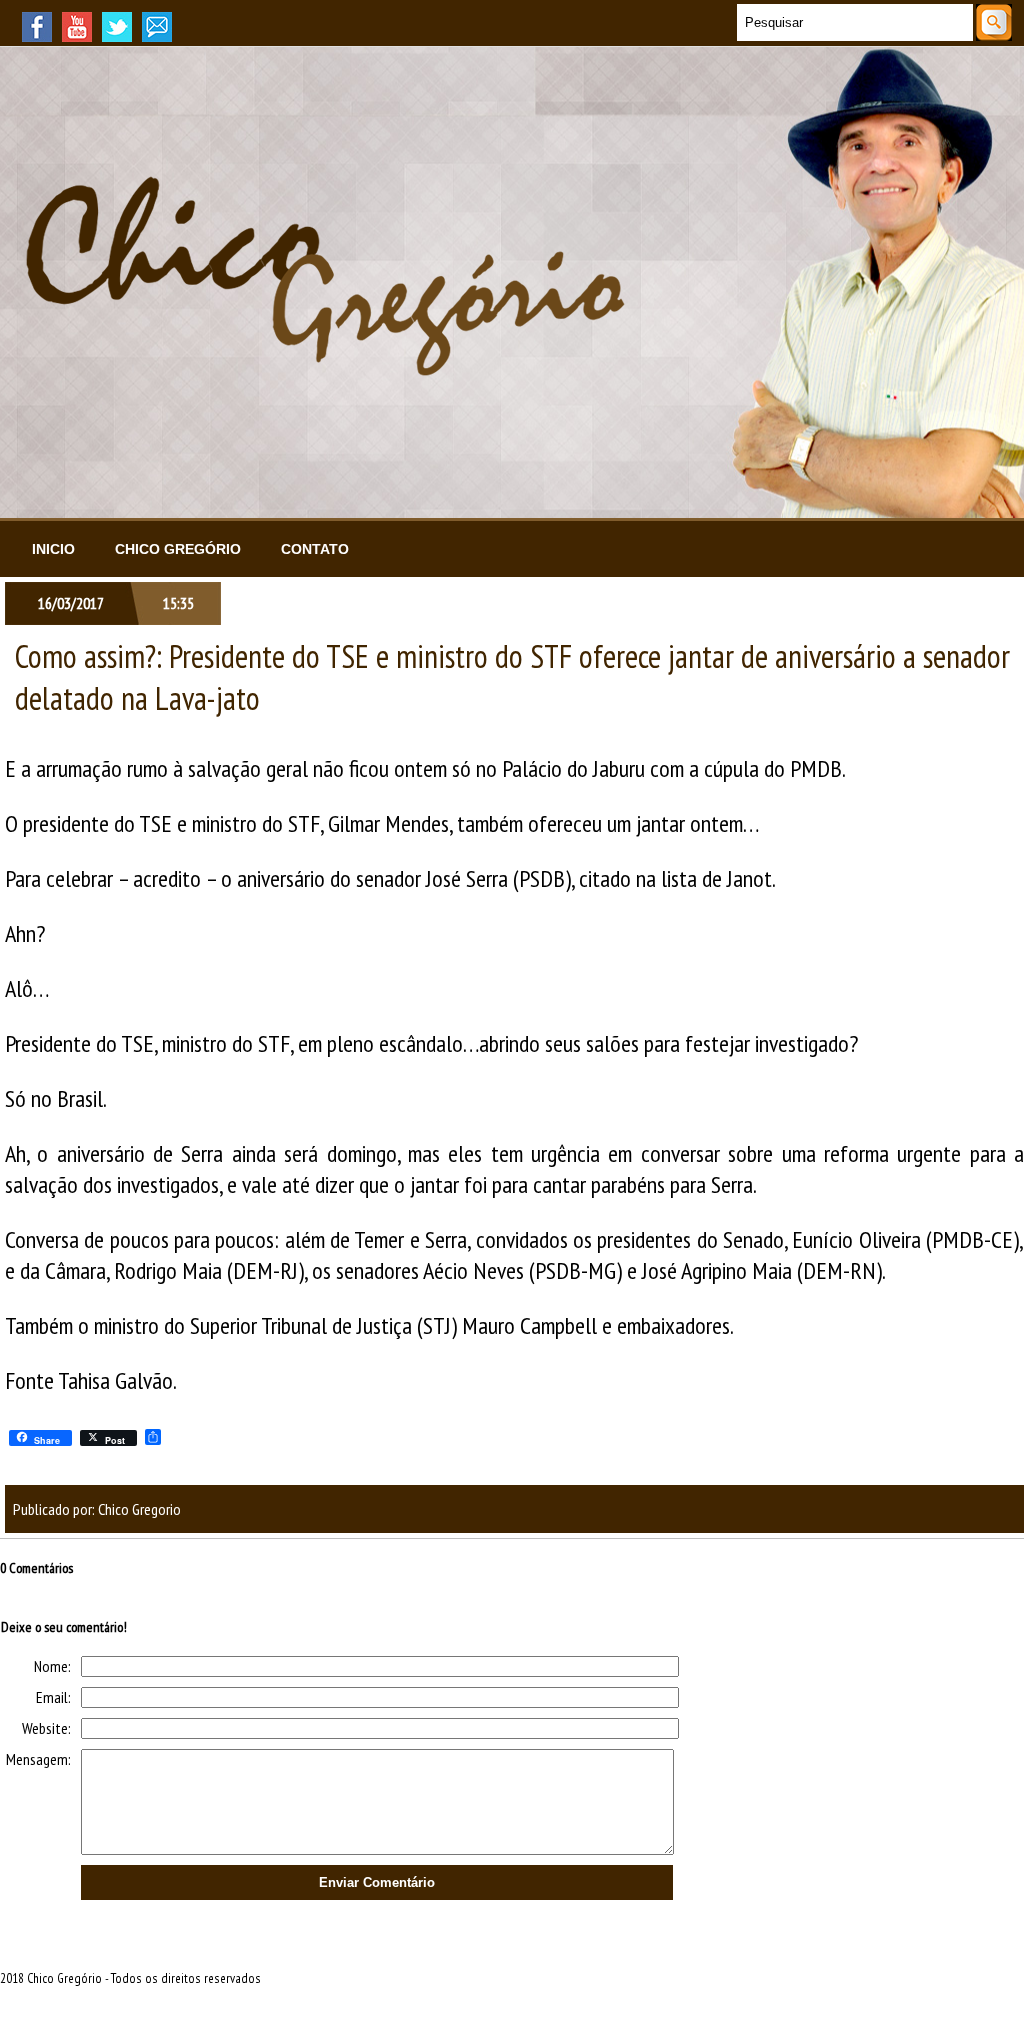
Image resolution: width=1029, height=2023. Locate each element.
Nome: (52, 1666)
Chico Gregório (178, 549)
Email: (53, 1697)
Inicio (53, 549)
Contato (315, 549)
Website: (46, 1728)
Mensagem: (38, 1759)
